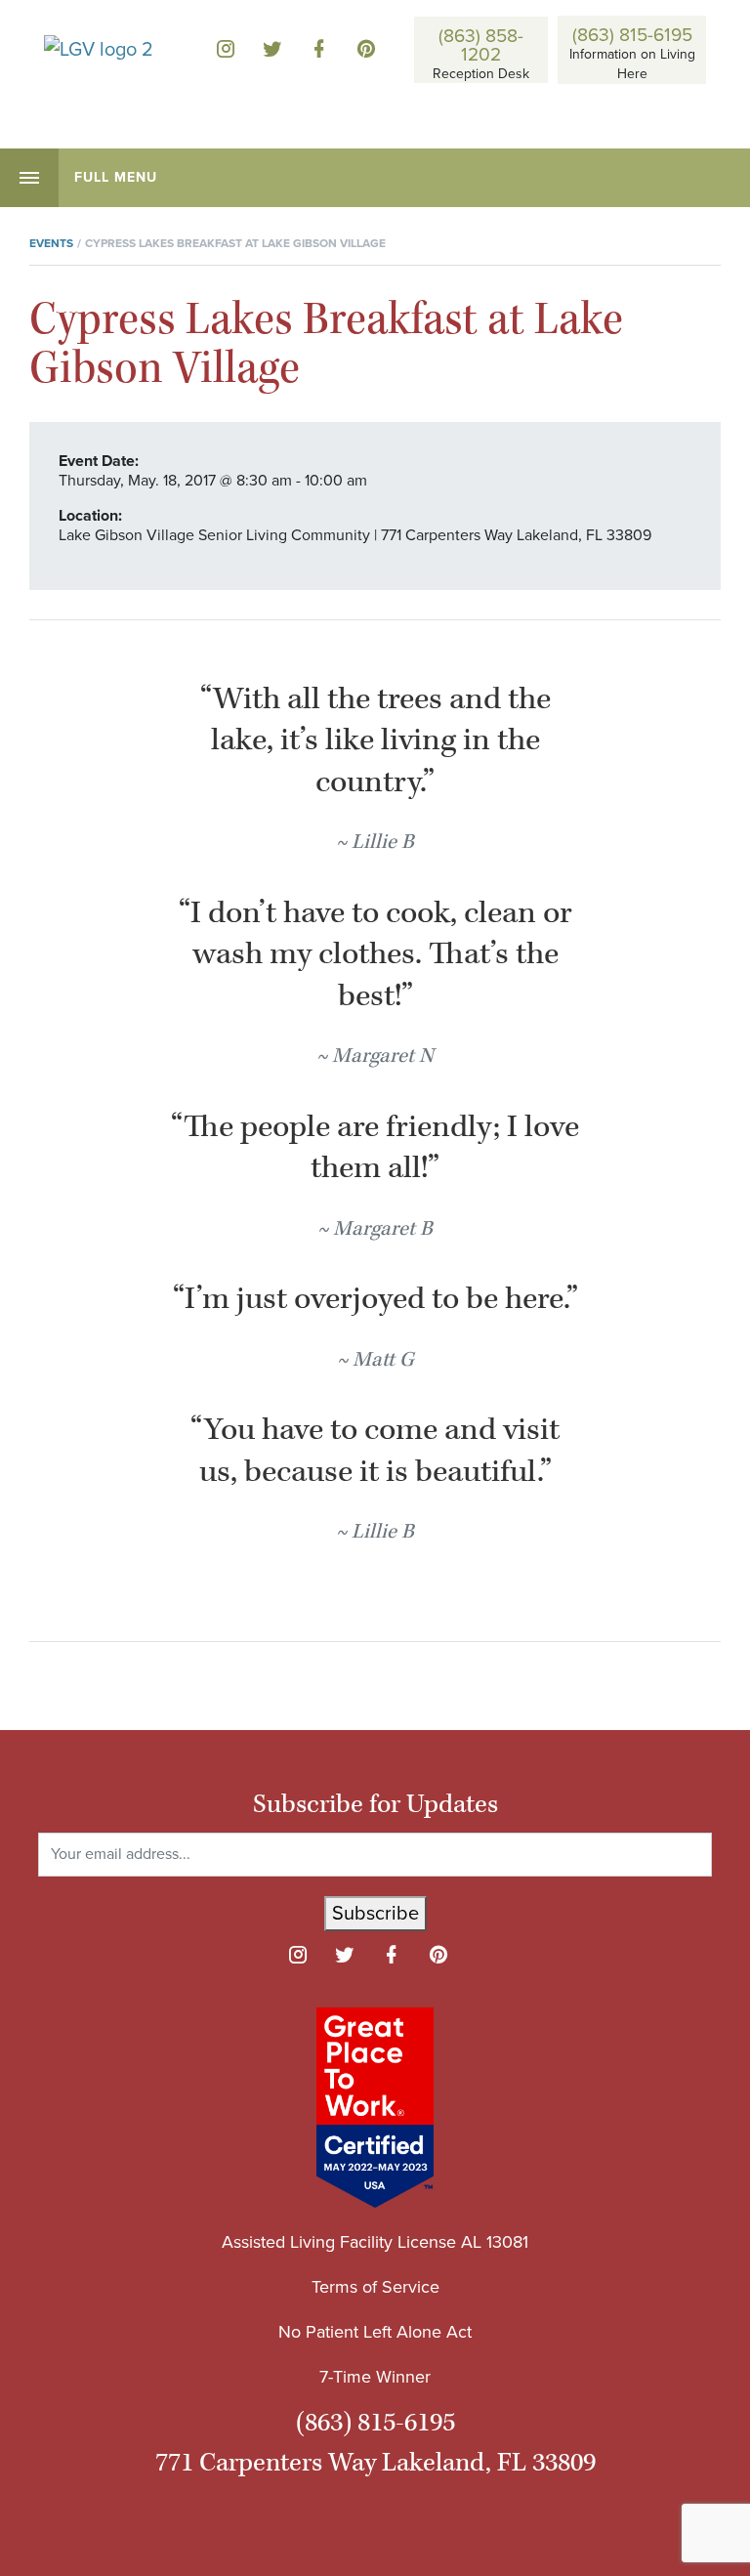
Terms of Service (375, 2287)
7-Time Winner (375, 2377)
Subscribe (375, 1914)
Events (51, 243)
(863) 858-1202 (481, 44)
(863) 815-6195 (632, 34)
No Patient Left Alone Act (375, 2332)
